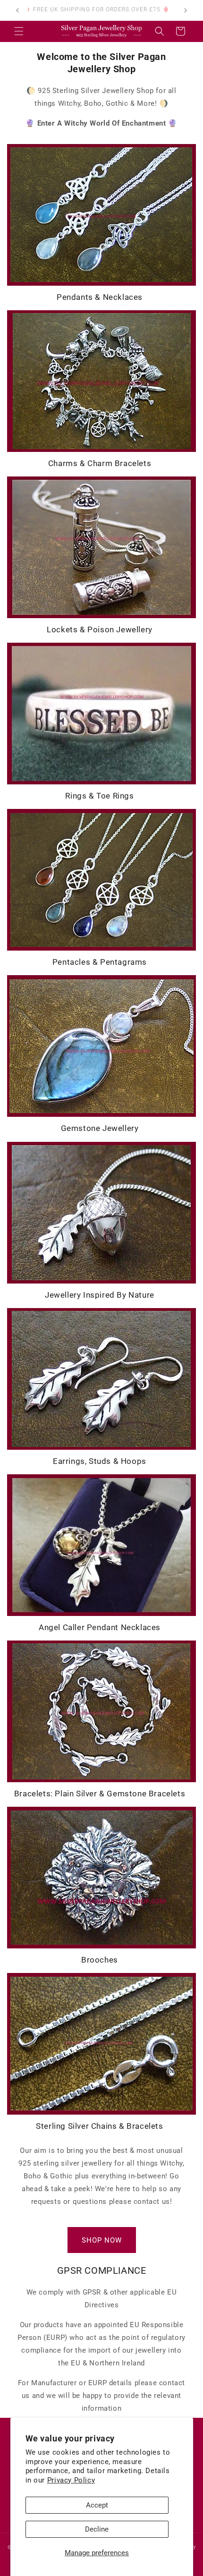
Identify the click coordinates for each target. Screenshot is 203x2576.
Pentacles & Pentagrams (100, 962)
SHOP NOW (102, 2240)
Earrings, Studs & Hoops (100, 1461)
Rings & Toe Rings (99, 796)
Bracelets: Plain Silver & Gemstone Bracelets (100, 1794)
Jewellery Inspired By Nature (100, 1295)
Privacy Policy (71, 2480)
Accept (97, 2505)
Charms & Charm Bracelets (100, 463)
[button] (19, 31)
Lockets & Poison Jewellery (100, 629)
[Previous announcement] (17, 10)
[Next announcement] (186, 10)
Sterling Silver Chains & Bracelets (99, 2126)
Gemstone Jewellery (100, 1128)
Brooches (100, 1960)
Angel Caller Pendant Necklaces (100, 1627)
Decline (97, 2529)
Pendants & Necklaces (100, 297)
